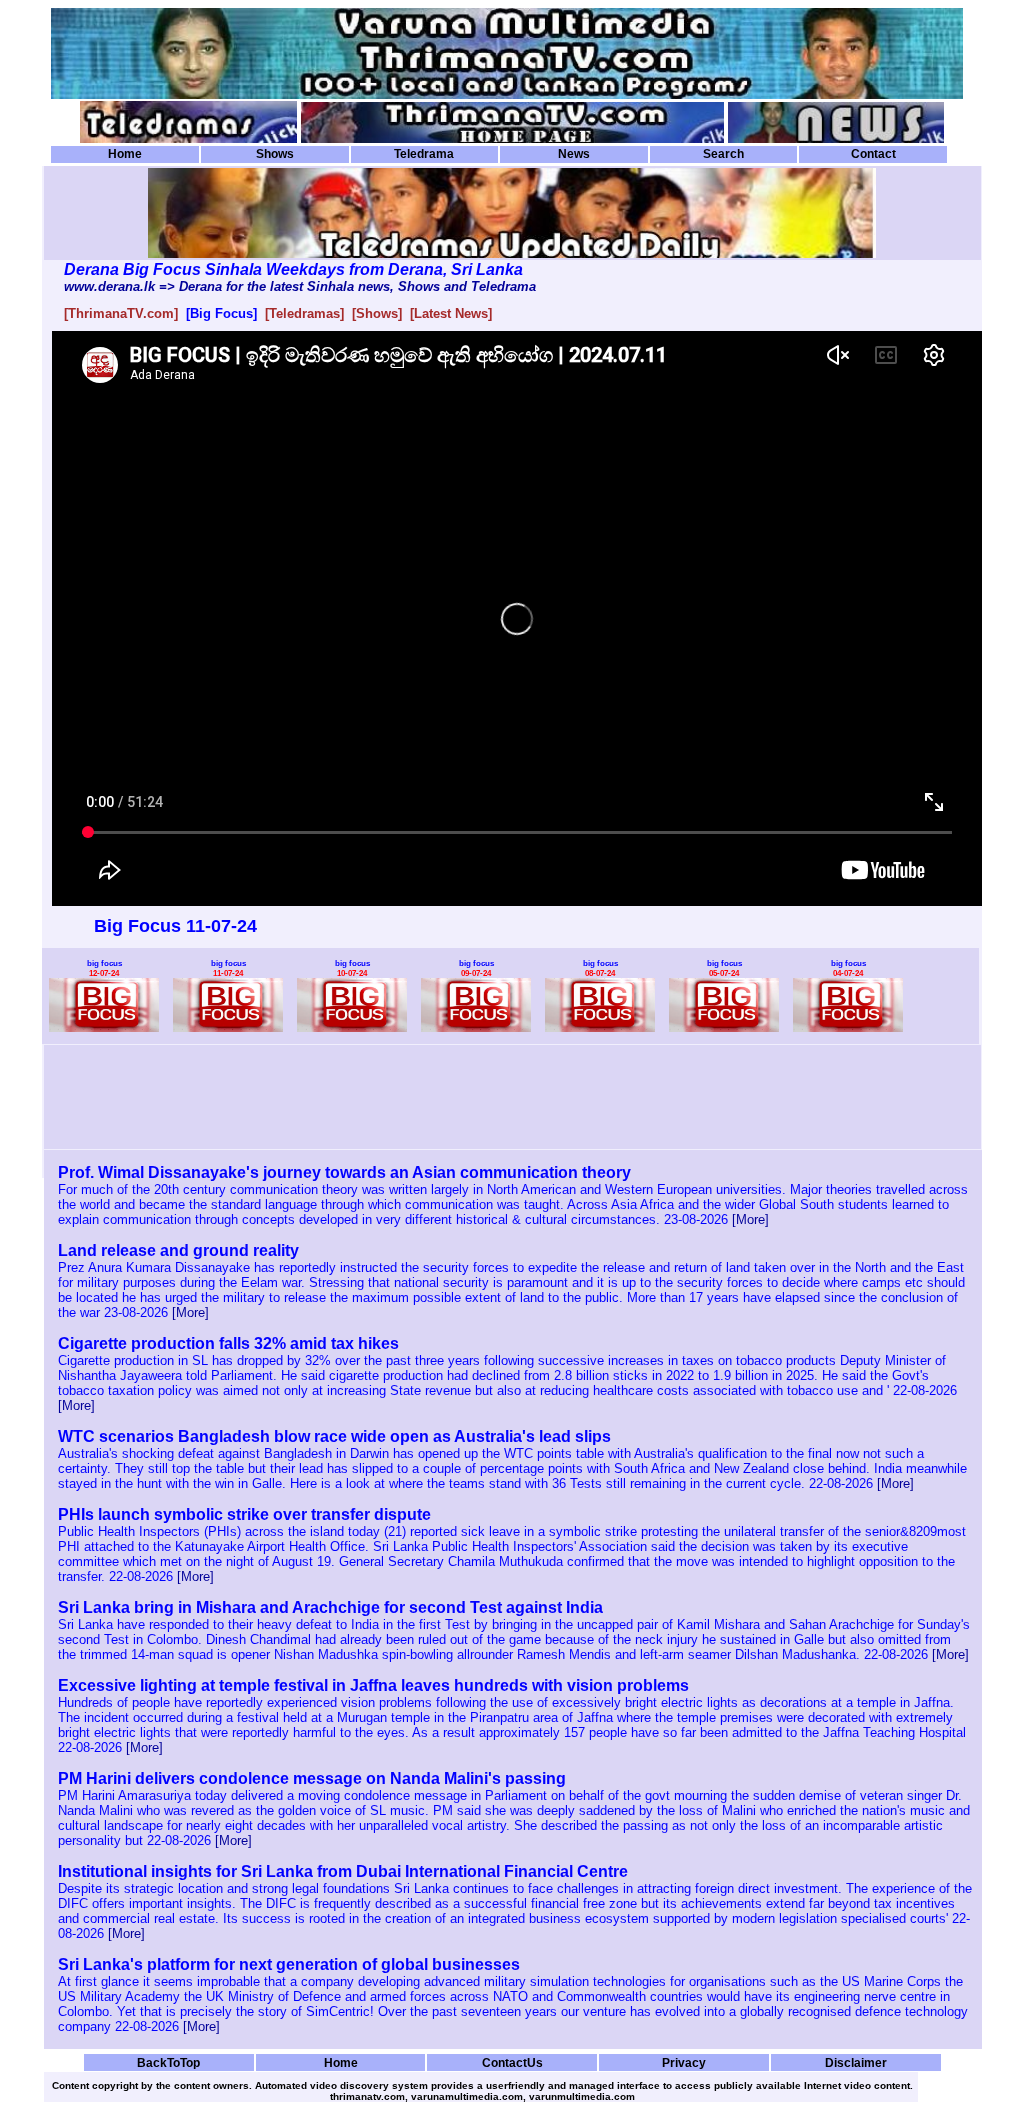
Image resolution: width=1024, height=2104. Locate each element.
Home (125, 154)
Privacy (684, 2062)
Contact (873, 154)
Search (723, 154)
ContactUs (512, 2062)
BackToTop (168, 2062)
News (574, 154)
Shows (275, 154)
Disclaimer (856, 2062)
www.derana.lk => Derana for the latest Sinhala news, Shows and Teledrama (300, 286)
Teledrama (424, 154)
